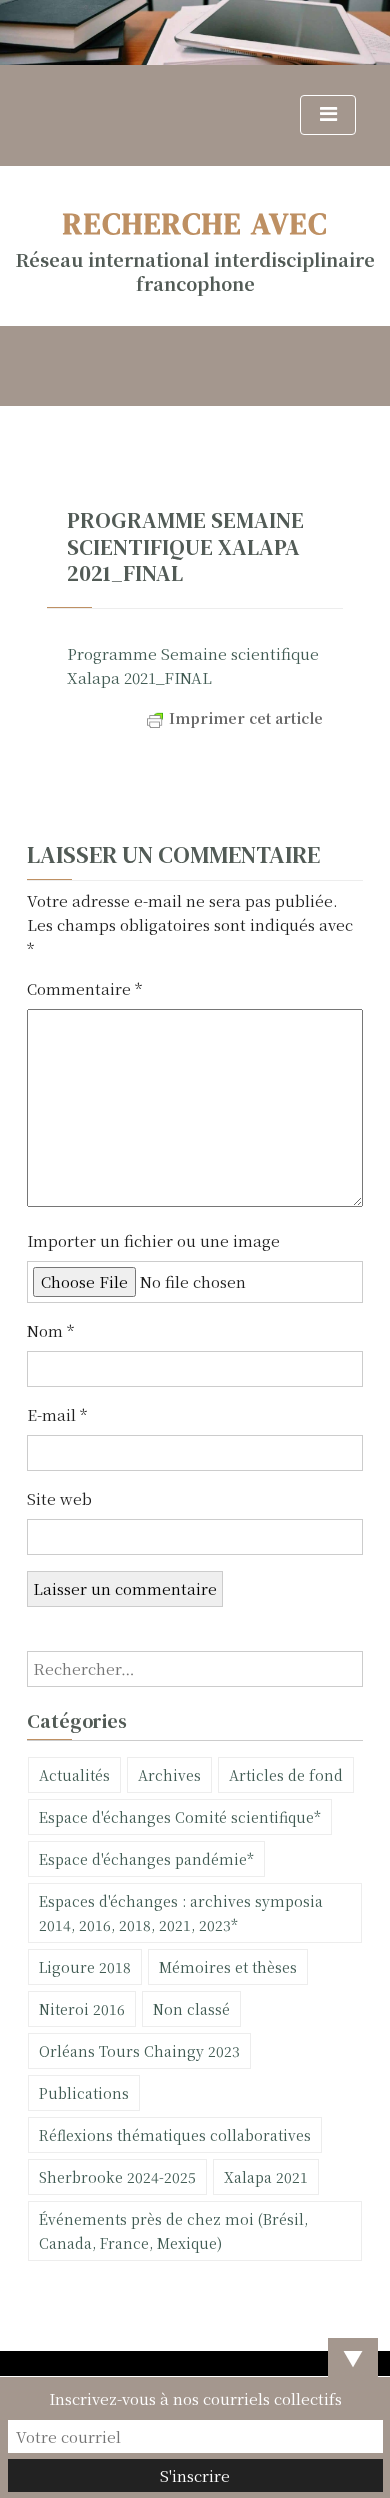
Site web (59, 1498)
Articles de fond (286, 1775)
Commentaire (84, 988)
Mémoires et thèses (228, 1967)
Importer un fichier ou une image (153, 1240)
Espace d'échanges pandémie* (146, 1859)
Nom (50, 1330)
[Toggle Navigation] (328, 115)
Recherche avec (195, 223)
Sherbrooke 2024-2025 (117, 2177)
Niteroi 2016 (82, 2009)
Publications (84, 2093)
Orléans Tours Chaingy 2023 (139, 2051)
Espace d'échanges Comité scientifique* (180, 1817)
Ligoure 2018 (85, 1967)
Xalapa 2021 (266, 2177)
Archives (169, 1775)
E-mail (57, 1414)
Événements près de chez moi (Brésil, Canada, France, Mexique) (173, 2231)
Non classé (191, 2009)
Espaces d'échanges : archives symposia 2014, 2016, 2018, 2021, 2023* (181, 1913)
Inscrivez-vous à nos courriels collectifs (195, 2398)
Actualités (74, 1775)
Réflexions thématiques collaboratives (175, 2135)
